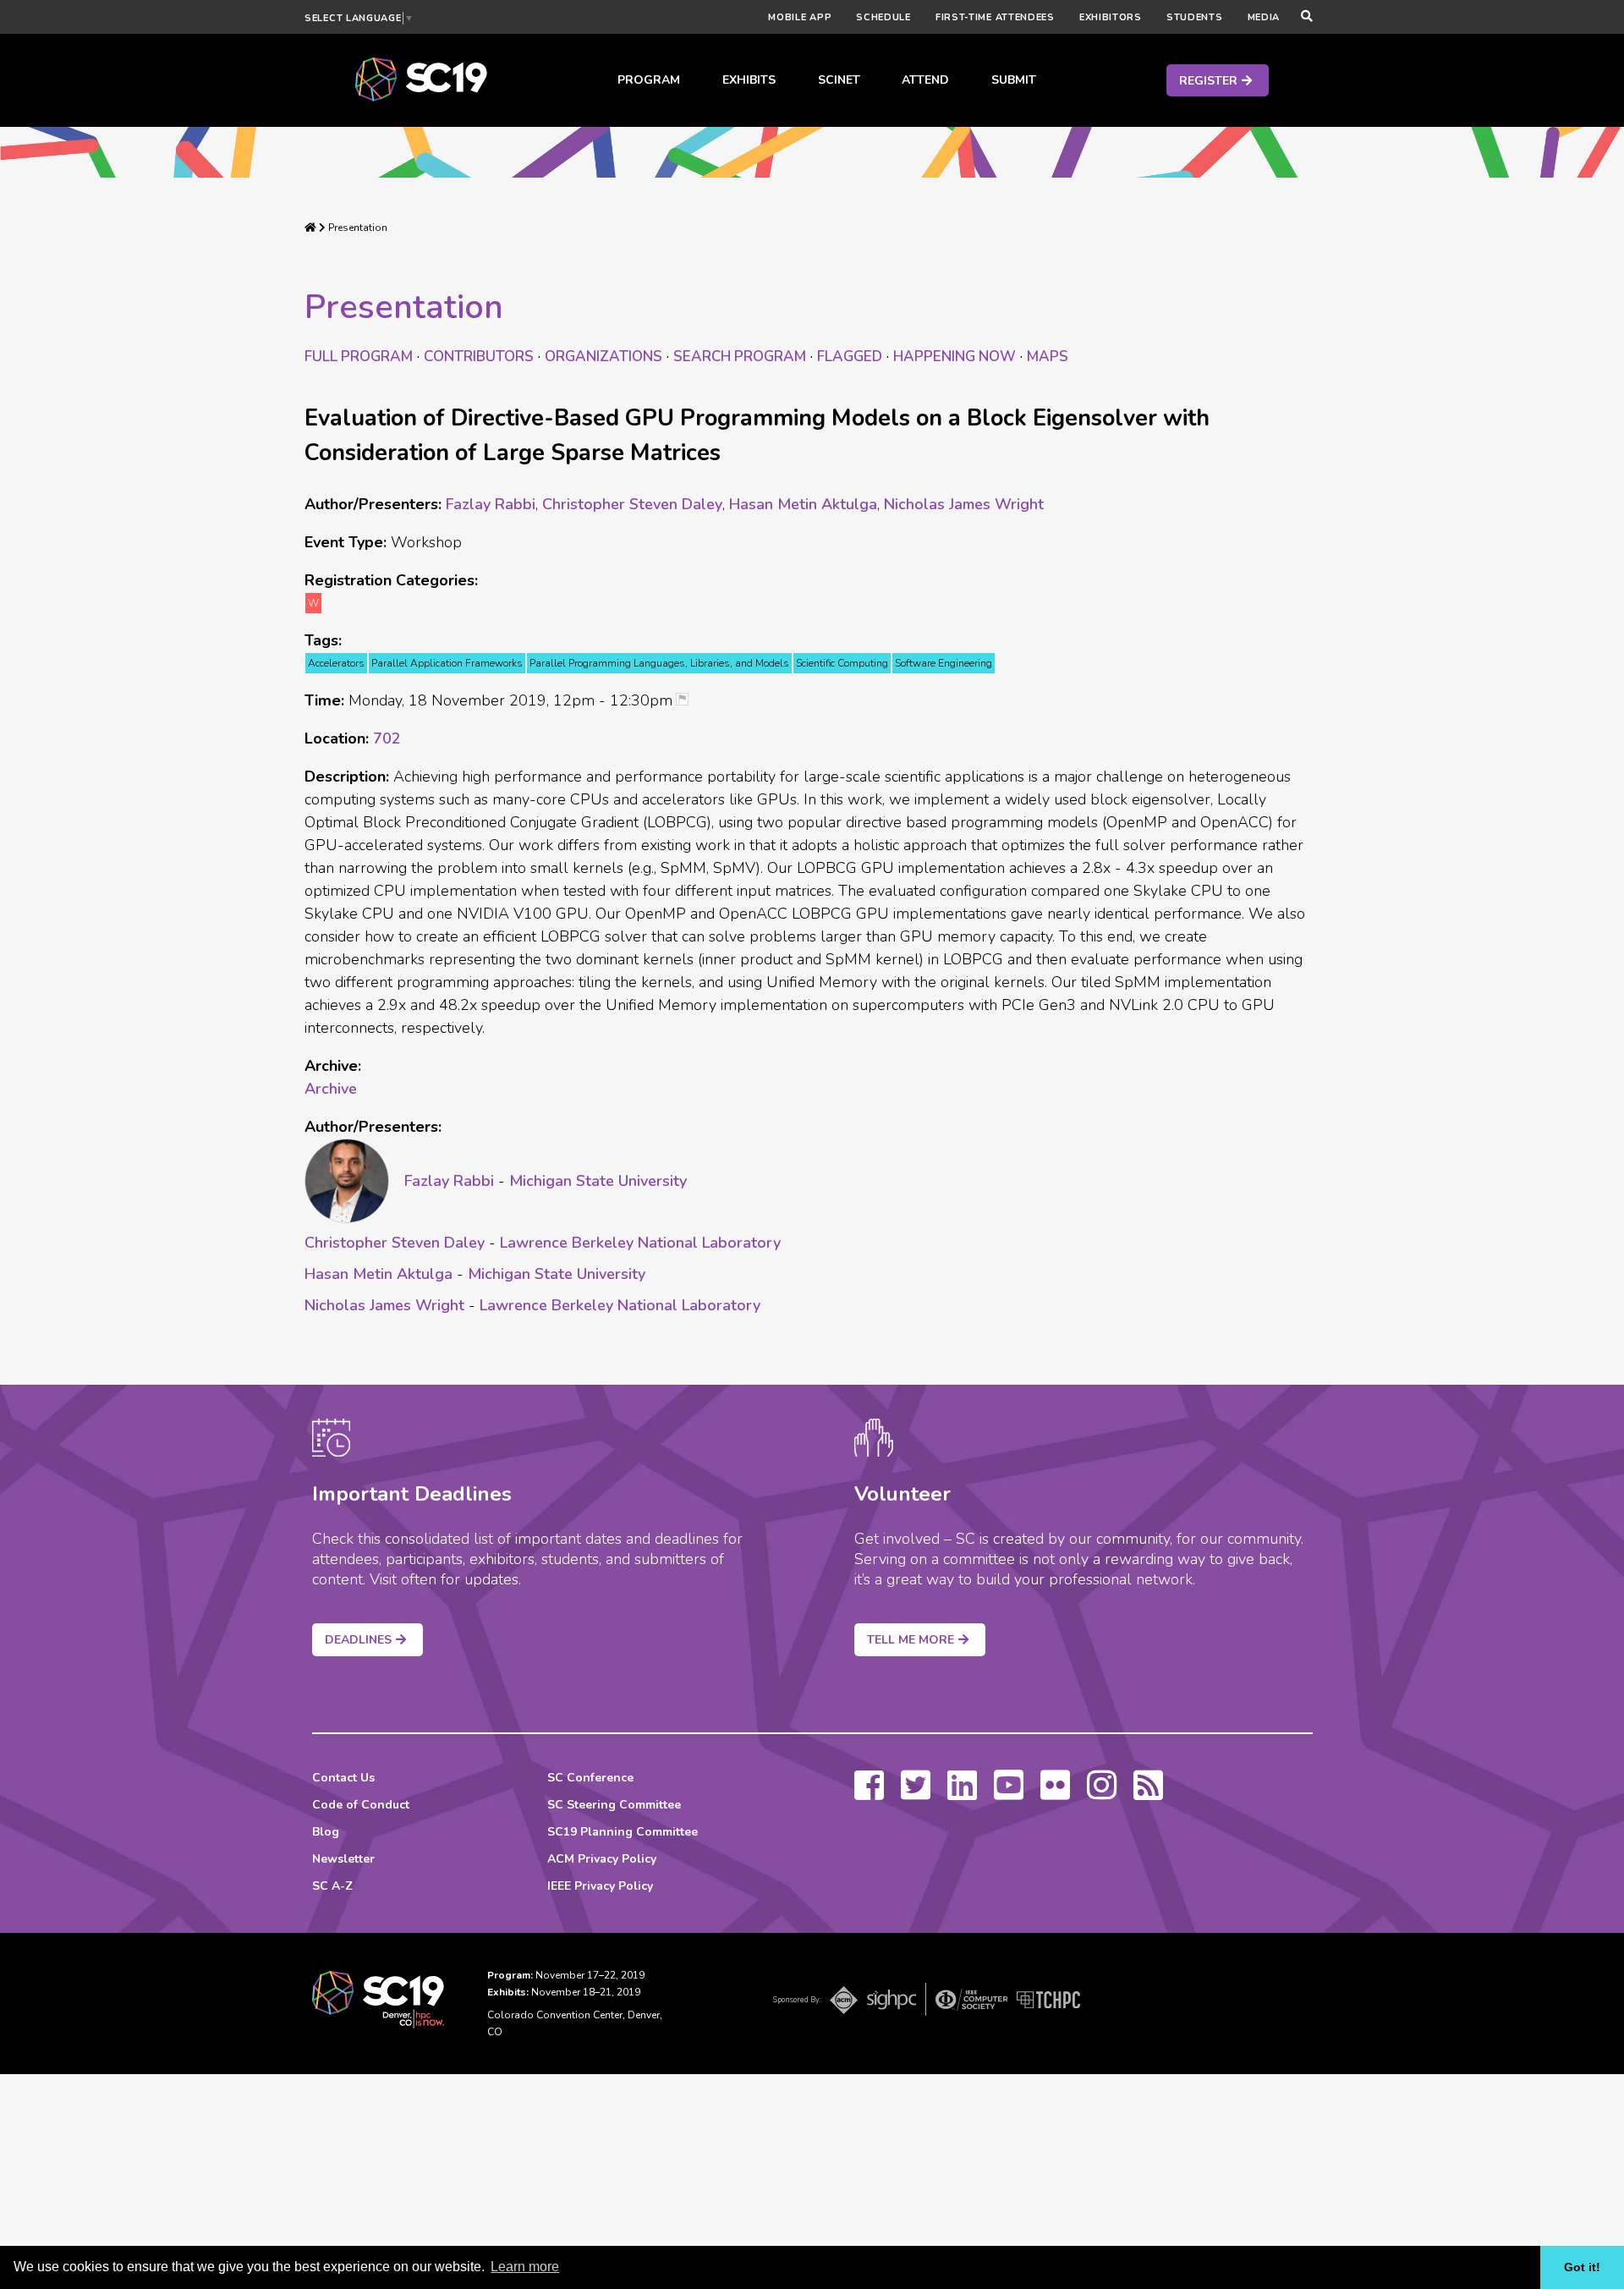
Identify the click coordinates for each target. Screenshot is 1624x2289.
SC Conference (590, 1778)
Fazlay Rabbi (491, 504)
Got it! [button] (1582, 2267)
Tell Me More (911, 1640)
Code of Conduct (361, 1805)
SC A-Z (332, 1886)
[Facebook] (869, 1793)
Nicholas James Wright (964, 504)
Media (1264, 17)
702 (387, 738)
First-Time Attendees (995, 17)
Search (740, 357)
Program (649, 80)
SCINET (839, 80)
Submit (1014, 80)
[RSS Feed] (1148, 1793)
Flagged (850, 357)
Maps (1048, 357)
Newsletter (343, 1859)
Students (1195, 17)
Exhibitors (1111, 17)
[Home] (310, 228)
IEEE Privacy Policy (600, 1886)
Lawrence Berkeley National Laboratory (640, 1243)
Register (1208, 81)
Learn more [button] (525, 2267)
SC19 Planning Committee (623, 1832)
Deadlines (358, 1640)
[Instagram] (1102, 1793)
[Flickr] (1055, 1793)
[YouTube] (1009, 1793)
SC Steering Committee (614, 1805)
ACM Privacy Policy (602, 1859)
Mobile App (800, 17)
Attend (925, 80)
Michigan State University (598, 1181)
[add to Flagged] (689, 701)
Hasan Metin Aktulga (803, 504)
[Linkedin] (962, 1793)
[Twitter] (916, 1793)
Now (955, 357)
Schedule (883, 17)
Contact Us (343, 1778)
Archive (331, 1089)
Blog (326, 1832)
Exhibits (749, 80)
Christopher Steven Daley (632, 504)
